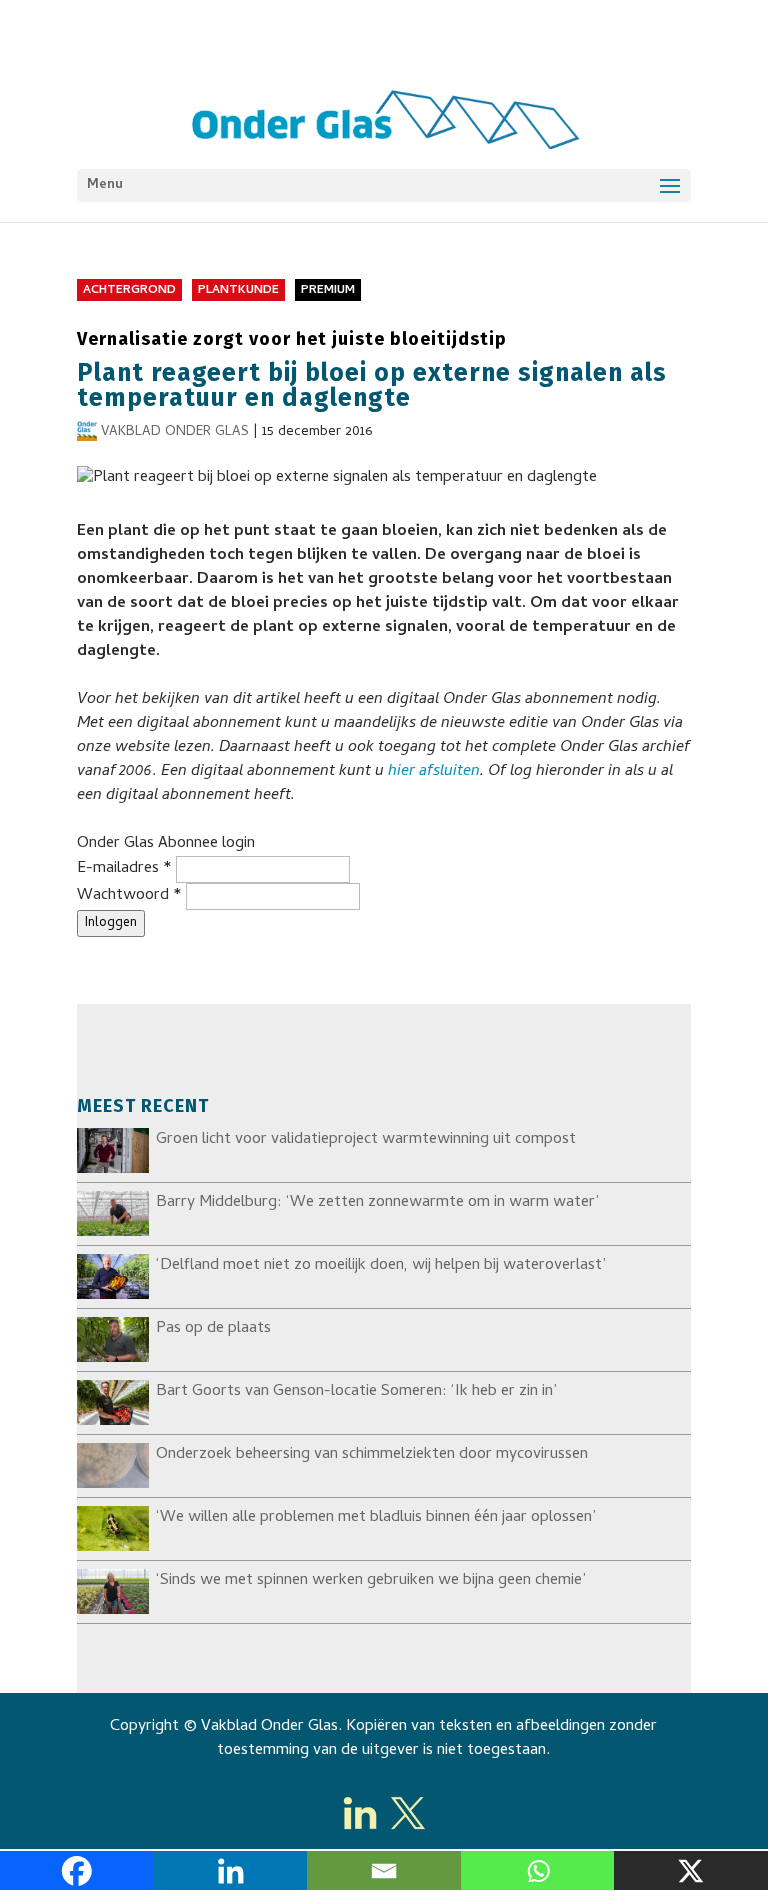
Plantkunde (238, 291)
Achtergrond (129, 291)
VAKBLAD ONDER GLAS (175, 432)
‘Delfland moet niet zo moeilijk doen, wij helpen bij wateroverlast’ (381, 1266)
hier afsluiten (434, 772)
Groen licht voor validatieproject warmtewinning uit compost (366, 1140)
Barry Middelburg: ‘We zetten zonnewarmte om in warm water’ (377, 1203)
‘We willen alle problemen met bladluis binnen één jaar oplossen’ (376, 1518)
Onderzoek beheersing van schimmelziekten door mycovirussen (372, 1455)
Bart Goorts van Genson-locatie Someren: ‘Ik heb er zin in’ (356, 1392)
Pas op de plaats (213, 1329)
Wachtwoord (129, 896)
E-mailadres (124, 869)
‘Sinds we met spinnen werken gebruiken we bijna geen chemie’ (371, 1581)
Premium (328, 291)
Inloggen (111, 923)
